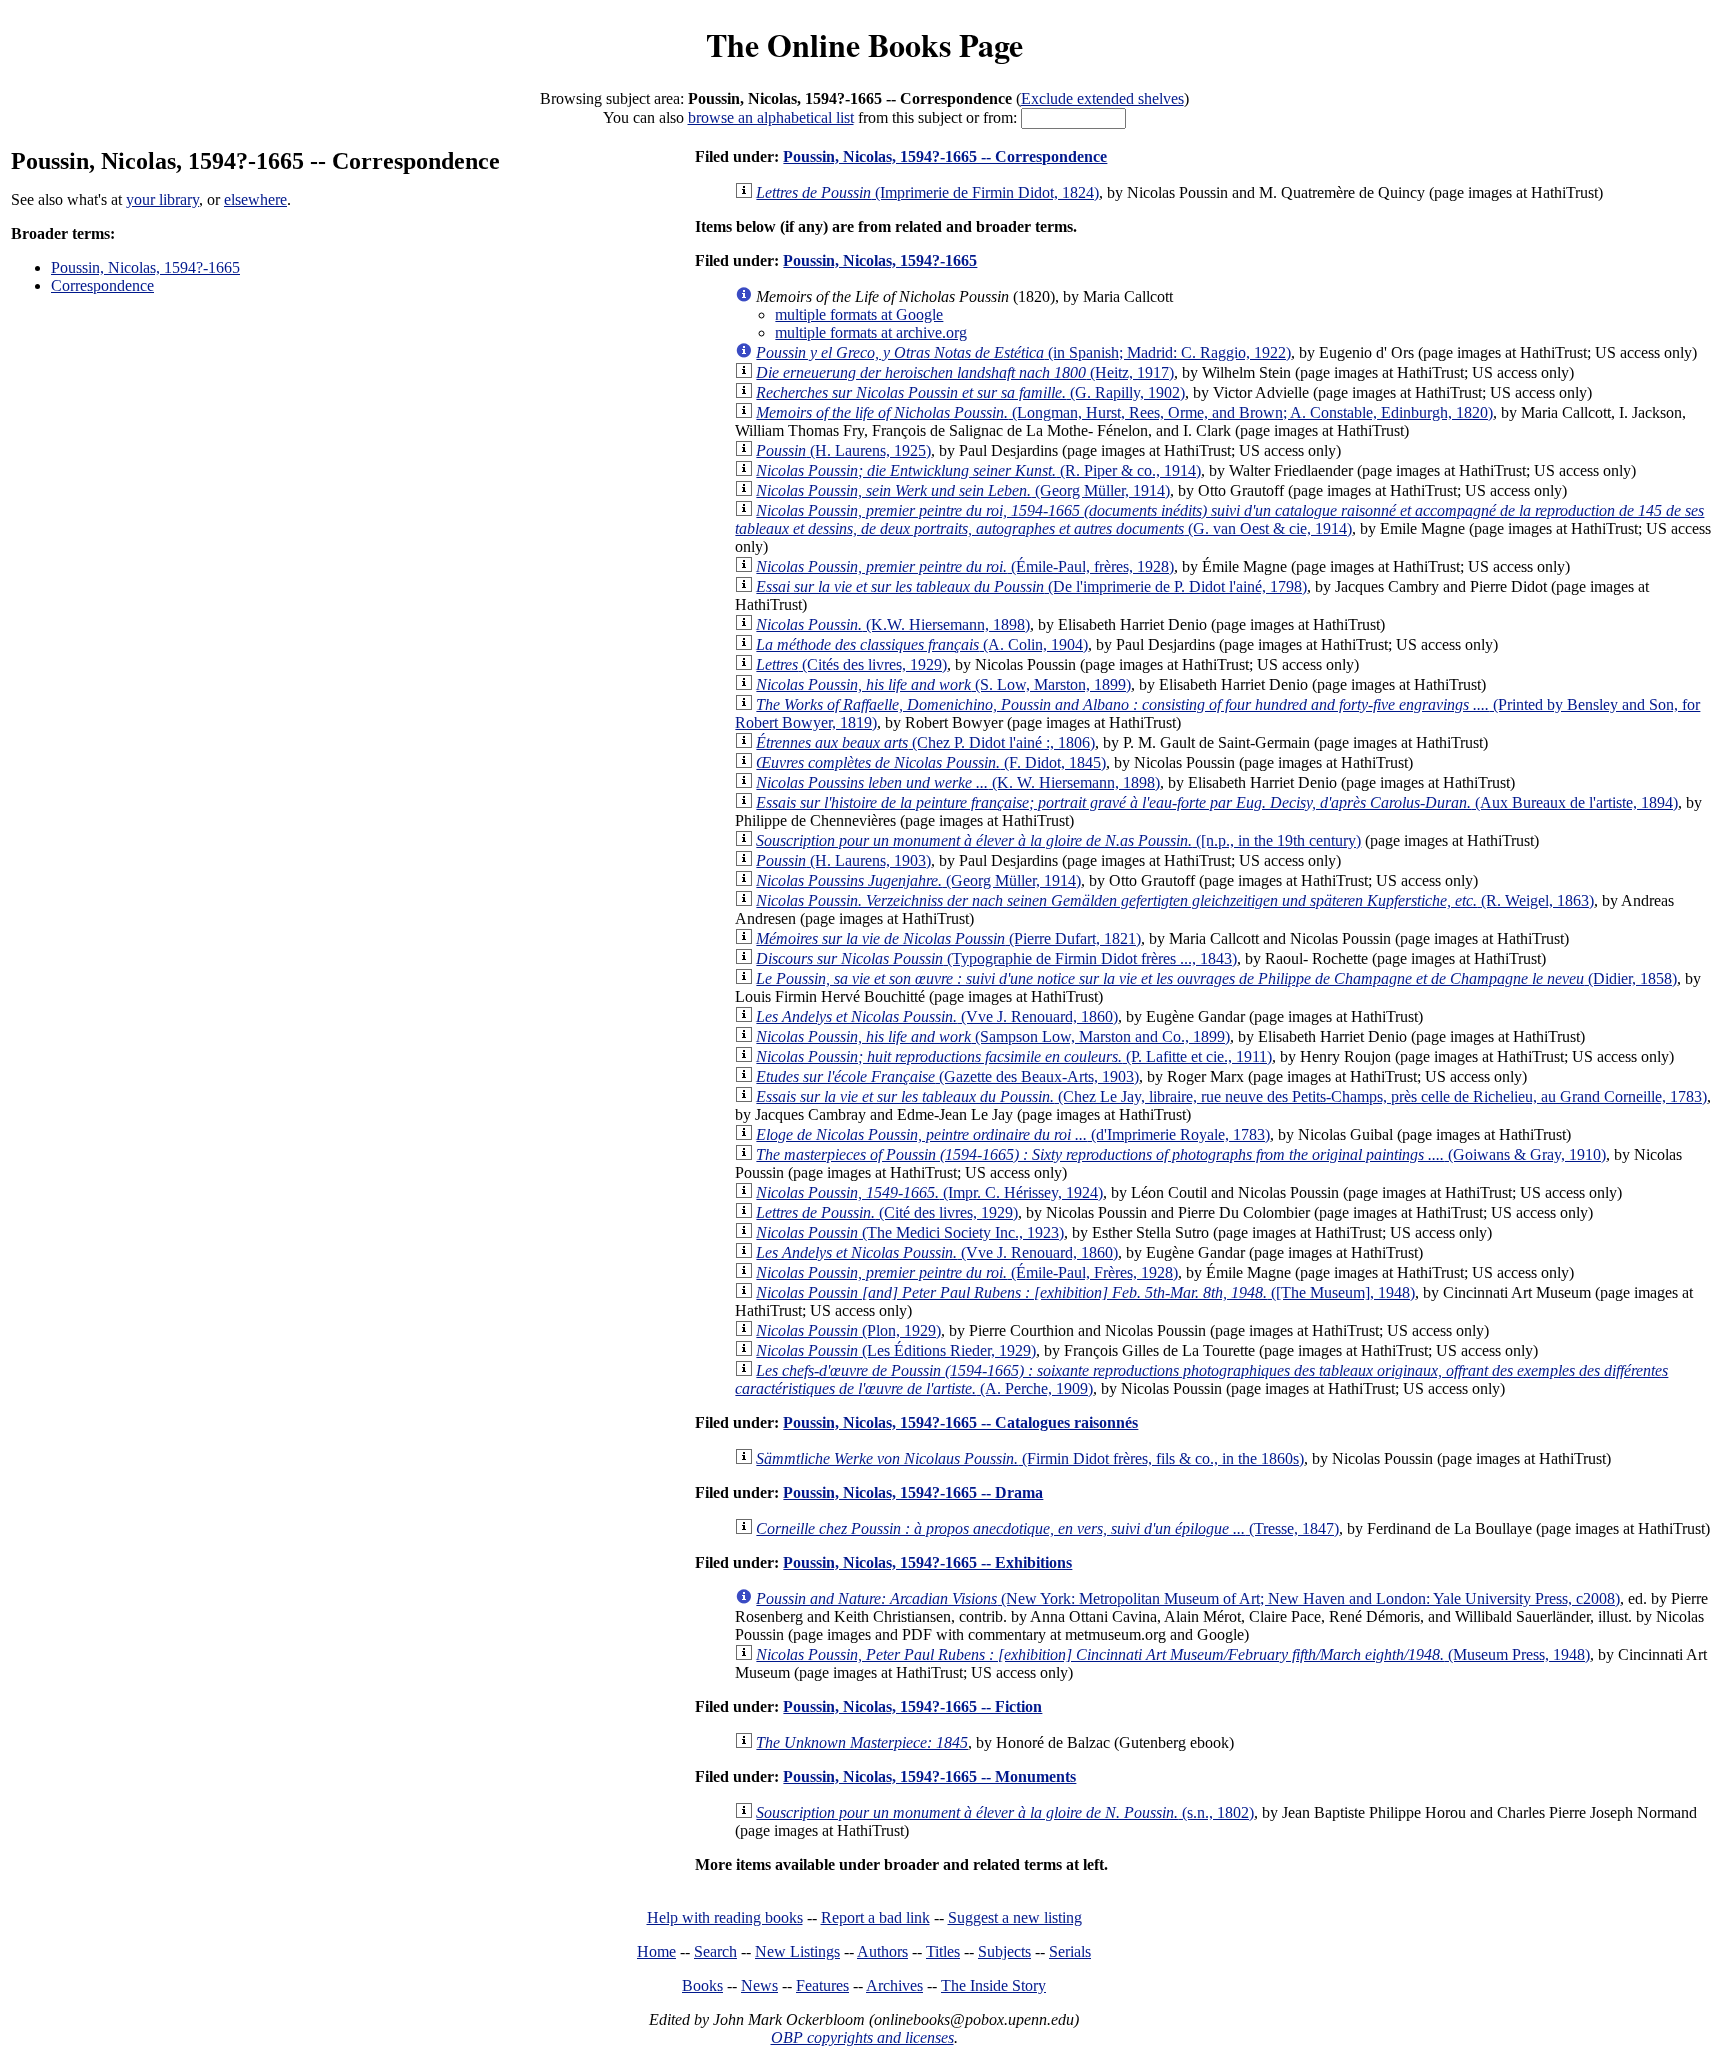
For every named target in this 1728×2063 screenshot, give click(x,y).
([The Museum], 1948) (1085, 1292)
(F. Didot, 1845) (931, 762)
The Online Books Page (864, 44)
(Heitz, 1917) (965, 372)
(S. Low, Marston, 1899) (943, 684)
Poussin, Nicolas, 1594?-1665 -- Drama (913, 1492)
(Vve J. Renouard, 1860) (937, 1016)
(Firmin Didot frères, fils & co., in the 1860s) (1030, 1458)
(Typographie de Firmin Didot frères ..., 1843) (996, 958)
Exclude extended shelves (1102, 98)
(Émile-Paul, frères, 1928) (965, 566)
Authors (882, 1951)
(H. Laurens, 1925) (843, 450)
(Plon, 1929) (848, 1330)
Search (715, 1951)
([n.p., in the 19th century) (1058, 840)
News (759, 1985)
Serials (1070, 1951)
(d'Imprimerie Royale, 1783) (1013, 1134)
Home (656, 1951)
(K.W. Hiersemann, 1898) (893, 624)
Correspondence (102, 285)
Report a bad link (875, 1917)
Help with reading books (725, 1917)
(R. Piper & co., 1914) (978, 470)
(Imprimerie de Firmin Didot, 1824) (927, 192)
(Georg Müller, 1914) (918, 880)
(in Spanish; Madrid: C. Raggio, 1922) (1023, 352)
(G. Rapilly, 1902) (970, 392)
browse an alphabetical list (771, 117)
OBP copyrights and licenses (862, 2037)
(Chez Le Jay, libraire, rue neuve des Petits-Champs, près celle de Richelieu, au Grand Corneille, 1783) (1231, 1096)
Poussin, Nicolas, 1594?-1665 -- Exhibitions (927, 1562)
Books (702, 1985)
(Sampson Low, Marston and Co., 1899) (993, 1036)
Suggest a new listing (1015, 1917)
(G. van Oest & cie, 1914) (1219, 519)
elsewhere (255, 199)
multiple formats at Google (859, 314)
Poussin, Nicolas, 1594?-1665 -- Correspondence (945, 156)
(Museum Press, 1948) (1173, 1654)
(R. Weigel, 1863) (1175, 900)
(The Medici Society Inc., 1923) (910, 1232)
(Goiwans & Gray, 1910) (1181, 1154)
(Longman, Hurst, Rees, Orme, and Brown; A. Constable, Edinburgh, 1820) (1124, 412)
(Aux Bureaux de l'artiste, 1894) (1217, 802)
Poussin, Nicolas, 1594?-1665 (145, 267)
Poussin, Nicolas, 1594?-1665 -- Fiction (912, 1706)
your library (162, 199)
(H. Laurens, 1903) (843, 860)
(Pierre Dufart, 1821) (948, 938)
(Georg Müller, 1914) (963, 490)
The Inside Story (993, 1985)
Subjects (1004, 1951)
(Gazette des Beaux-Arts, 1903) (947, 1076)
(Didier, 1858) (1216, 978)
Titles (943, 1951)
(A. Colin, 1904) (922, 644)
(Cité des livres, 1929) (887, 1212)
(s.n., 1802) (1005, 1812)
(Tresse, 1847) (1047, 1528)
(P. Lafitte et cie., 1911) (1014, 1056)
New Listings (797, 1951)
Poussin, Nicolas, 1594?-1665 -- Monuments (929, 1776)
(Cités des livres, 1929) (851, 664)
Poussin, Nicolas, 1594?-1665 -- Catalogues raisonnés (960, 1422)
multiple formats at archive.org (871, 332)
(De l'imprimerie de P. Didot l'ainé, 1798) (1031, 586)
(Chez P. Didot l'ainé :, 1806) (925, 742)
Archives (894, 1985)
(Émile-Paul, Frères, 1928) (967, 1272)
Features (822, 1985)
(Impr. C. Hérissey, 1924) (929, 1192)
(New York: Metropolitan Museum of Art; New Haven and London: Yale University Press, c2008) (1188, 1598)
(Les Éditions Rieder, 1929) (896, 1350)
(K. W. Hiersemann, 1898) (958, 782)
